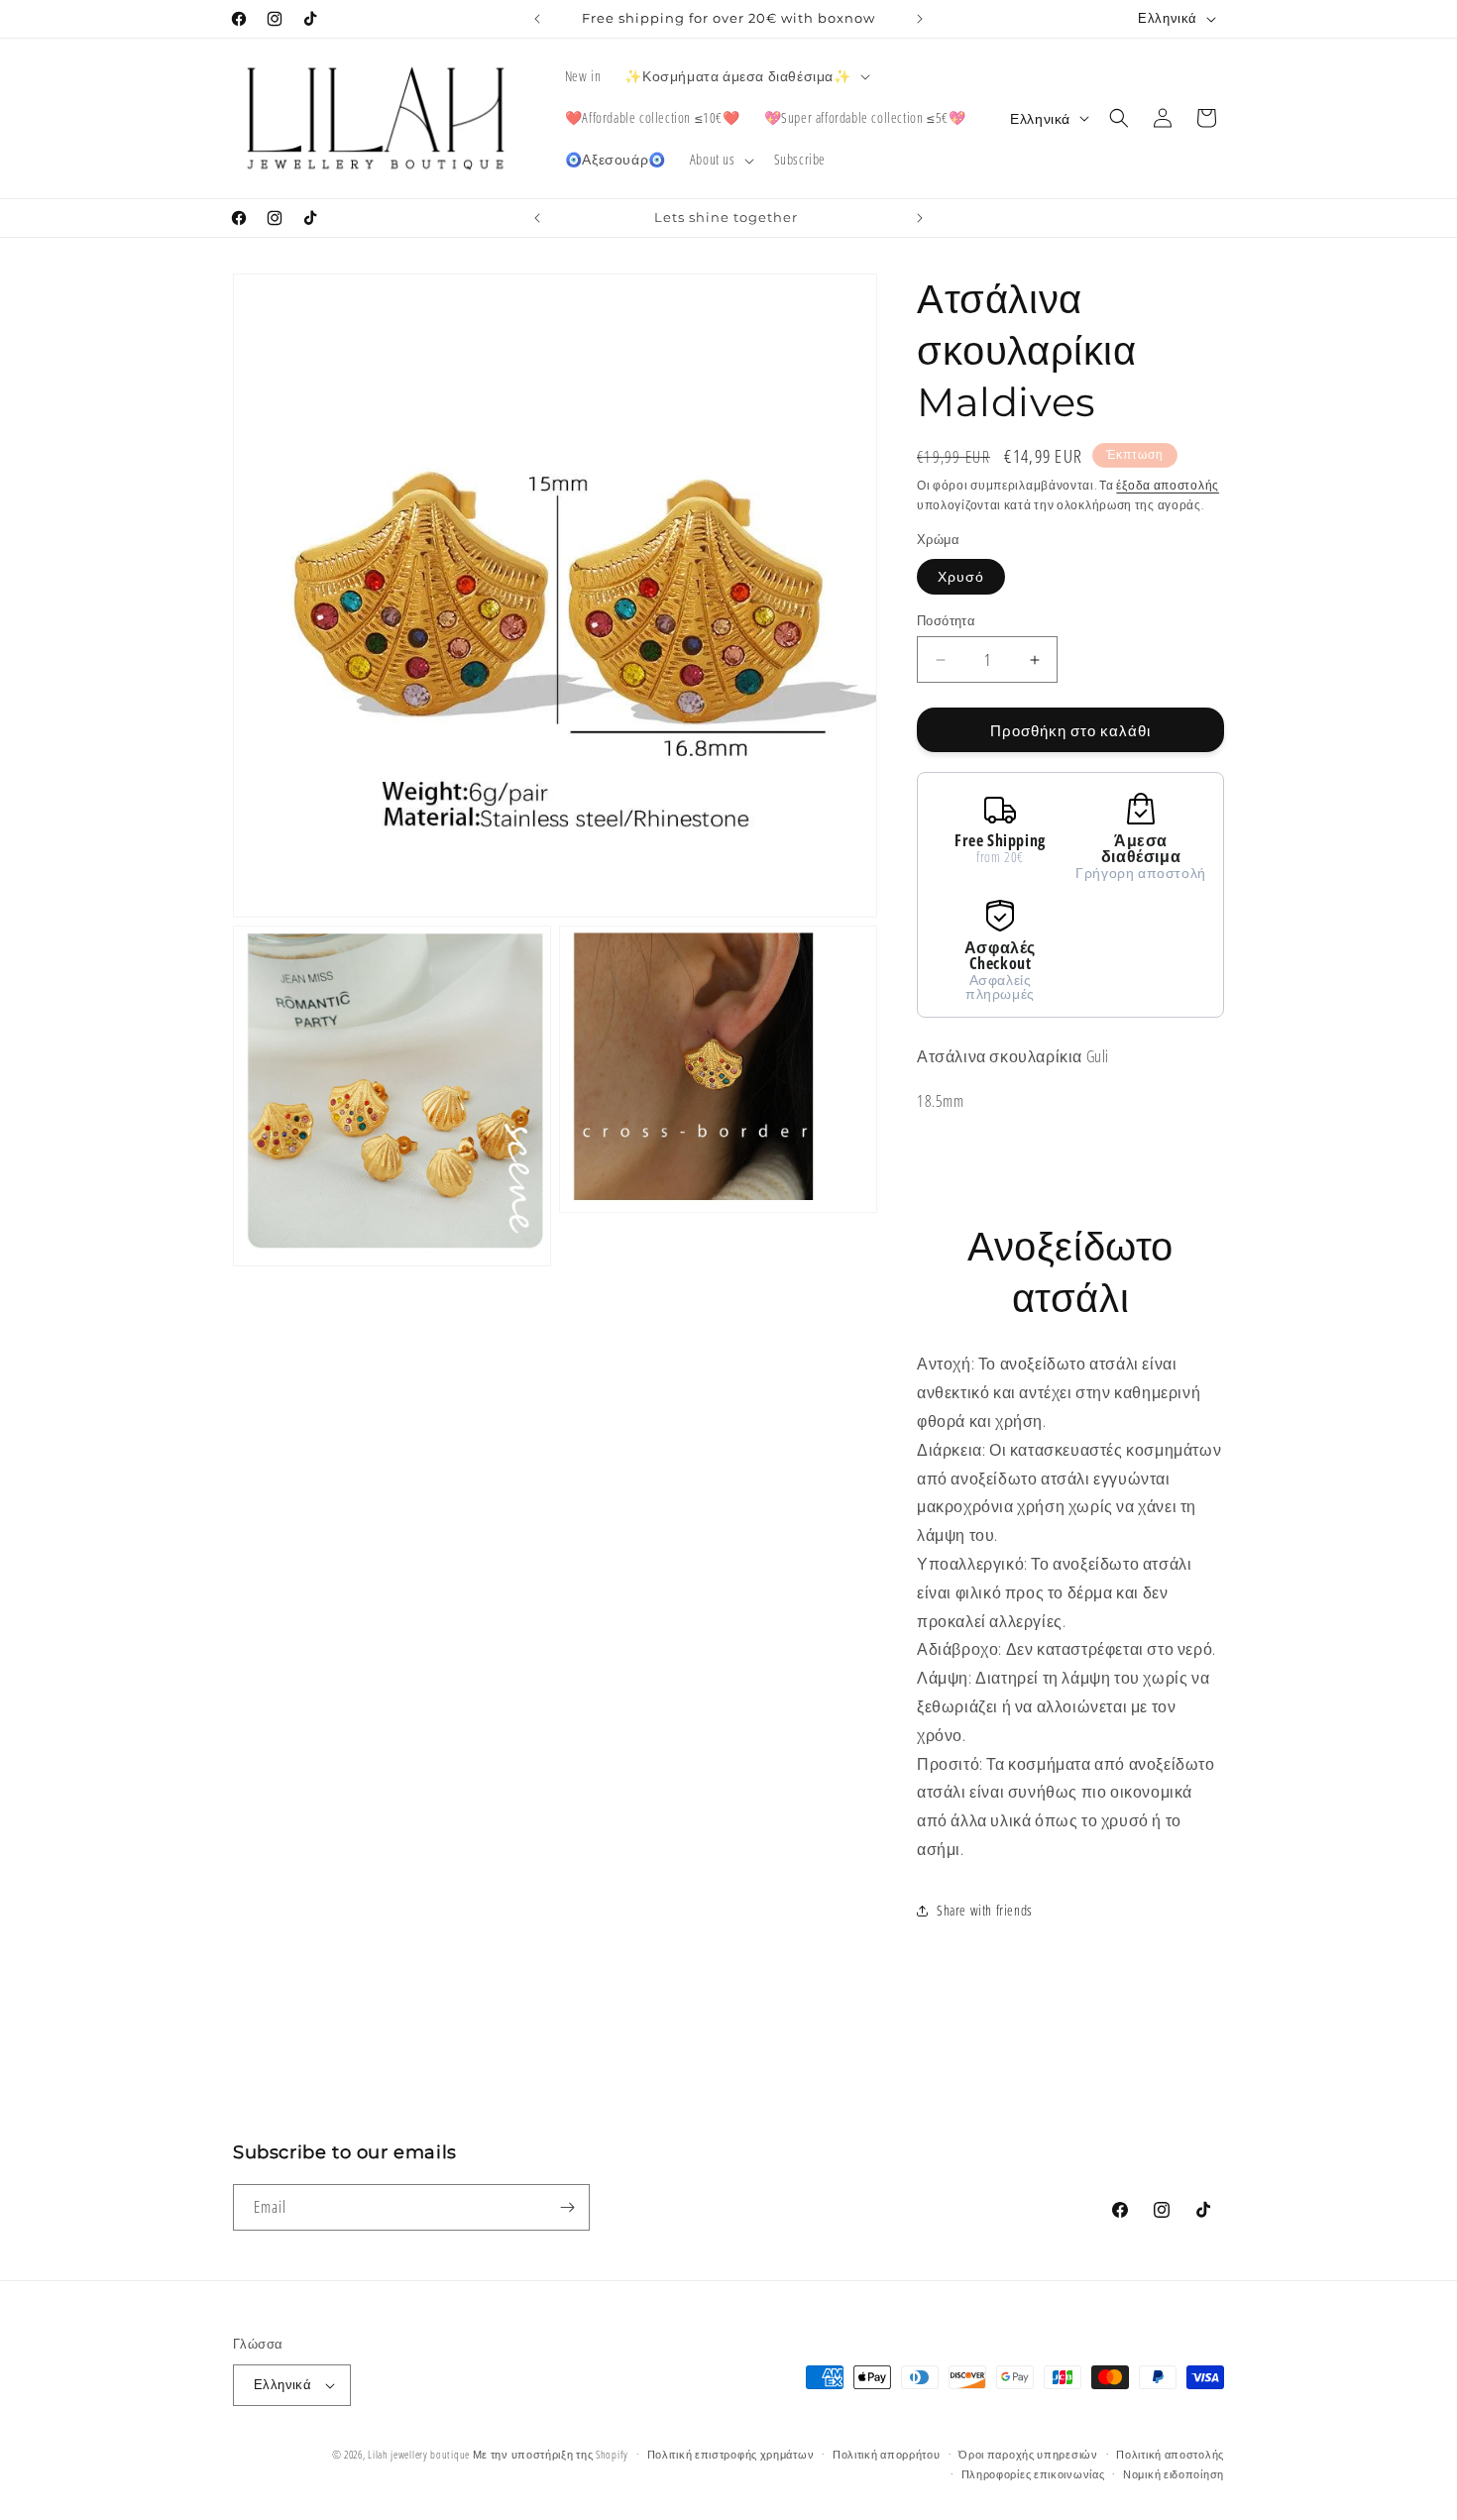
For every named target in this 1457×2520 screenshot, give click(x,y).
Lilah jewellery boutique (420, 2454)
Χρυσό (961, 576)
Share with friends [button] (985, 1910)
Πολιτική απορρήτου (887, 2454)
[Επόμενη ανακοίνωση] (920, 19)
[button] (745, 76)
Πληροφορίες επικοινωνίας (1033, 2474)
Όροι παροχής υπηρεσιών (1028, 2454)
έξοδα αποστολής (1168, 485)
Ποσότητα (946, 620)
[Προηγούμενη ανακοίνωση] (537, 19)
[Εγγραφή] (567, 2207)
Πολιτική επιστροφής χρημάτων (731, 2454)
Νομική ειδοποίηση (1174, 2474)
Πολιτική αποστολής (1170, 2454)
